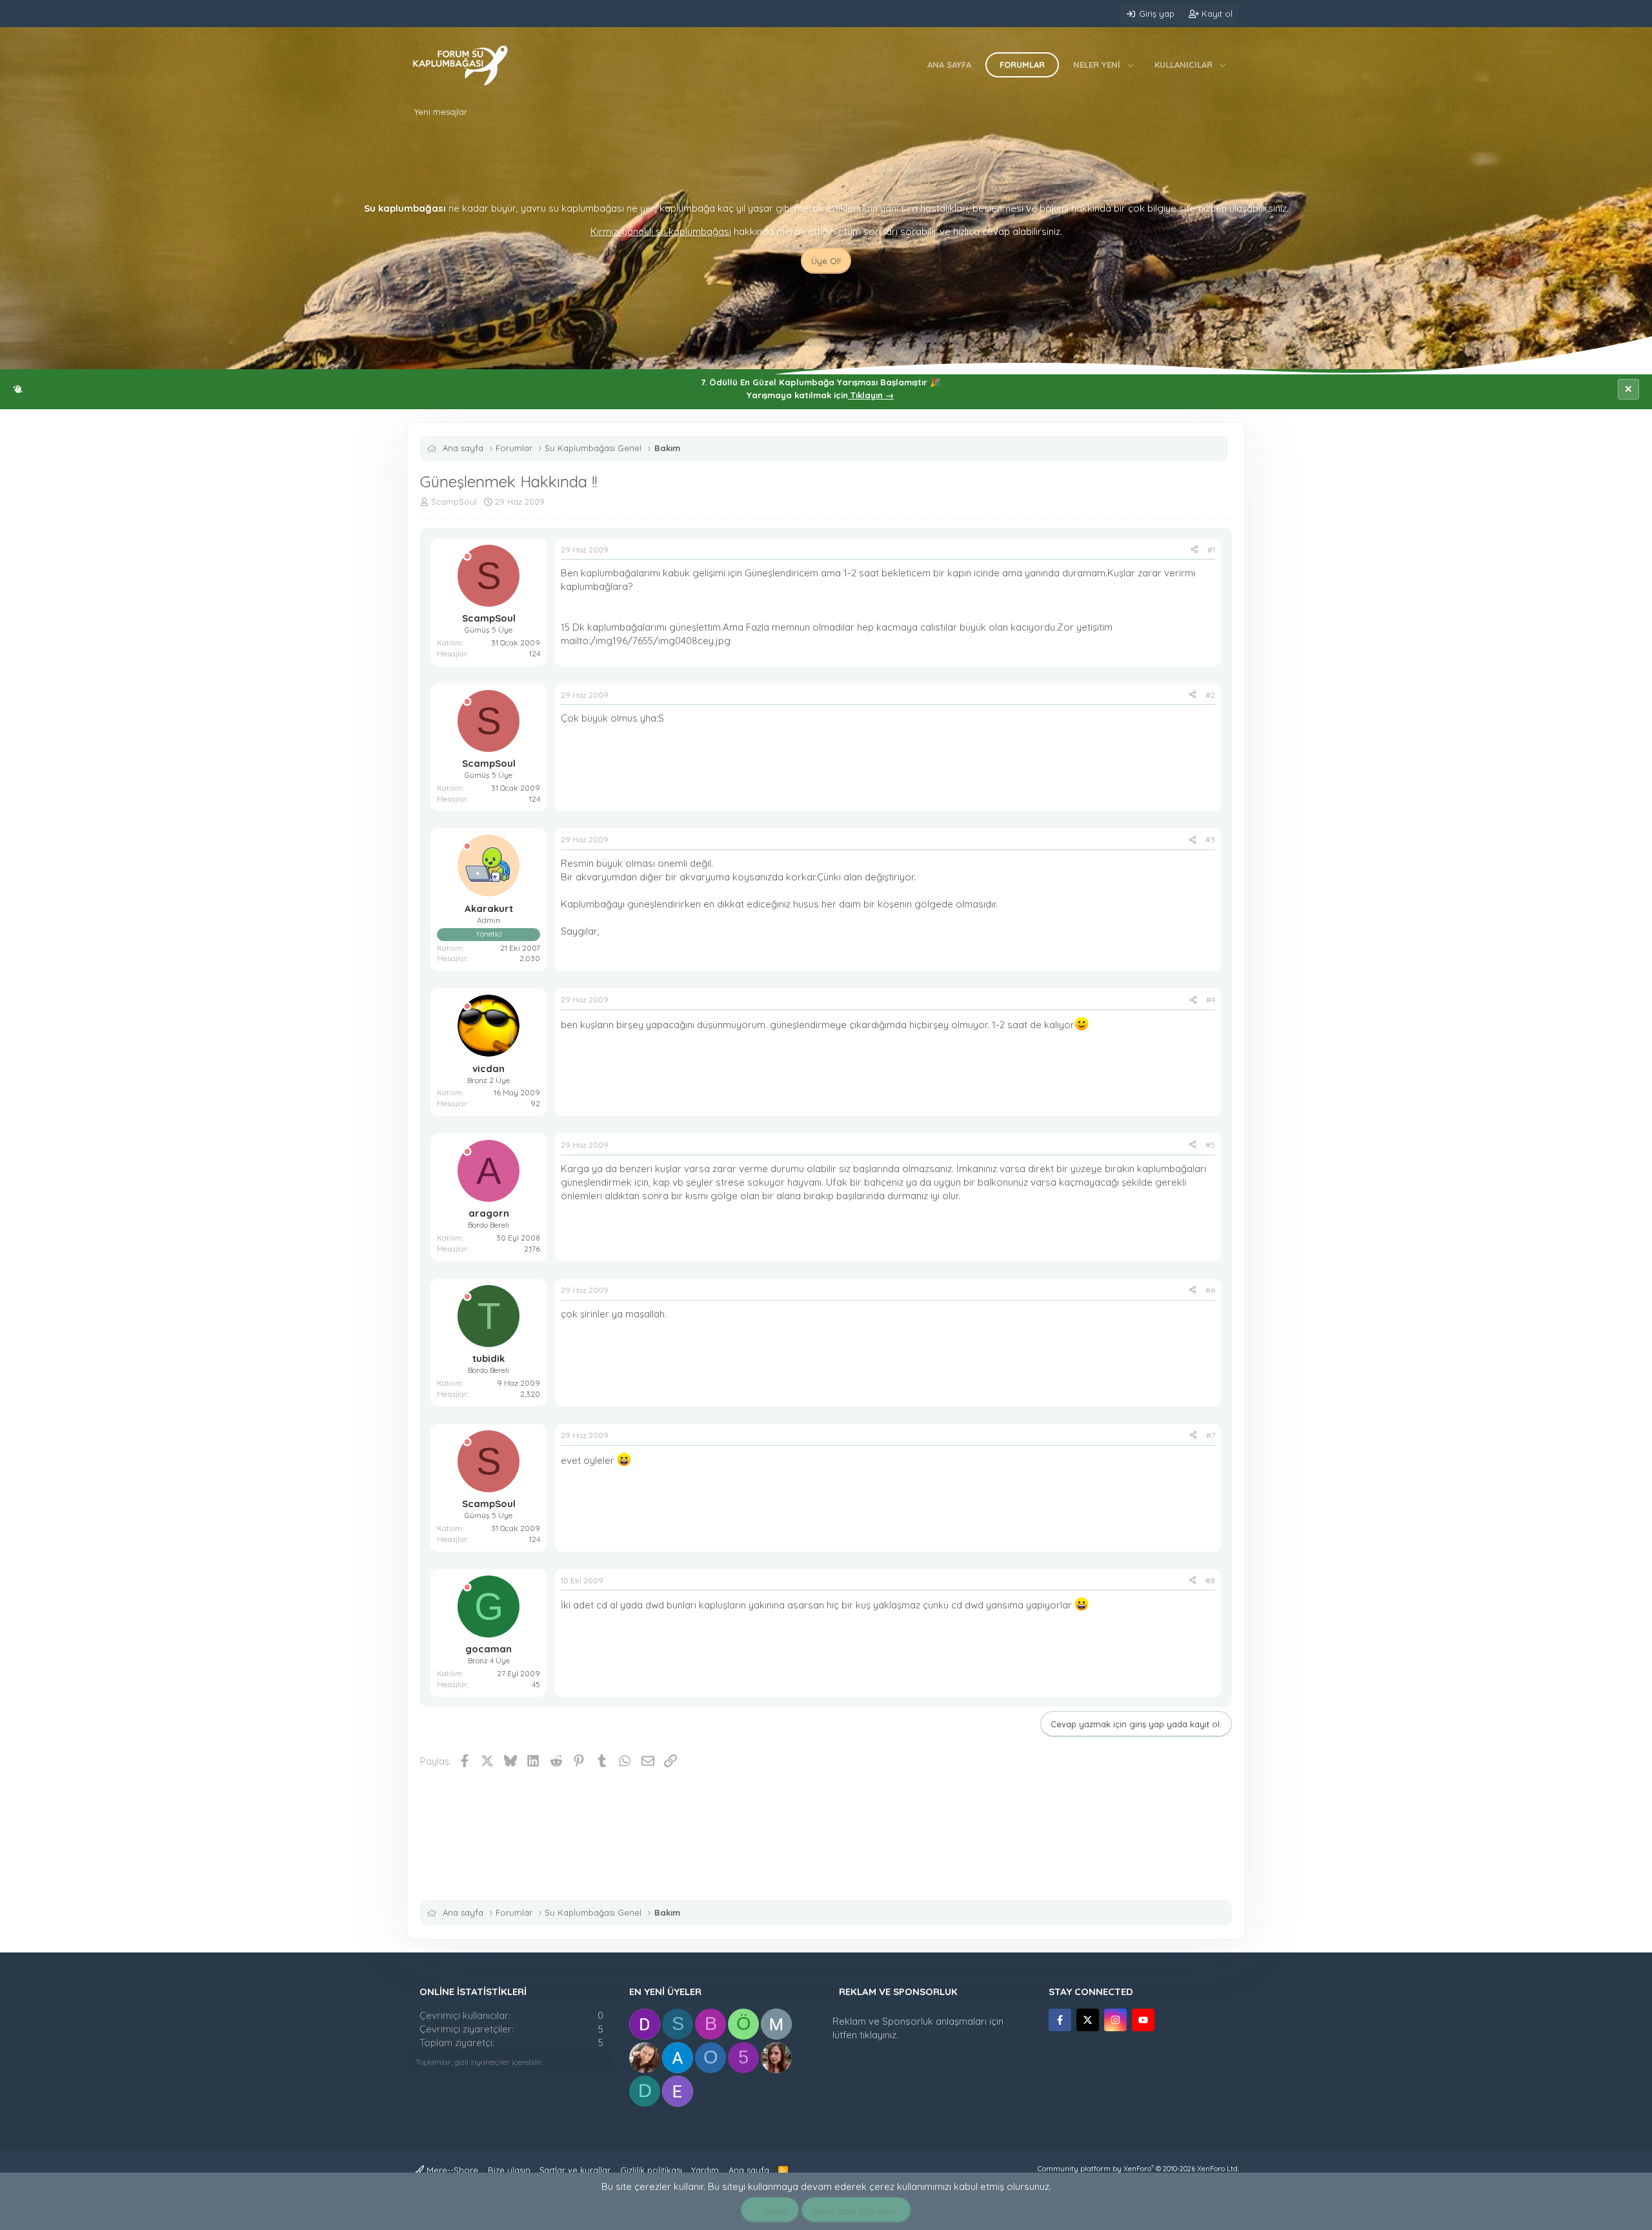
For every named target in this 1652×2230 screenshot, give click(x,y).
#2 (1210, 695)
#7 (1211, 1435)
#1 (1211, 550)
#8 (1210, 1580)
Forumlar (1022, 65)
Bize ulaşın (509, 2170)
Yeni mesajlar (441, 112)
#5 (1210, 1145)
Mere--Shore (451, 2170)
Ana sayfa (949, 65)
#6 (1210, 1290)
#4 (1211, 999)
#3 (1210, 839)
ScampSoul (454, 502)
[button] (1131, 65)
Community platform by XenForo (1138, 2169)
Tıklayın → (871, 395)
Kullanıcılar (1184, 65)
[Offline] (467, 557)
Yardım (705, 2170)
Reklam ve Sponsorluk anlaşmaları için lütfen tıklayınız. (918, 2028)
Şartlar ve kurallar (575, 2170)
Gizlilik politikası (651, 2170)
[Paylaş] (1194, 550)
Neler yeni (1097, 65)
